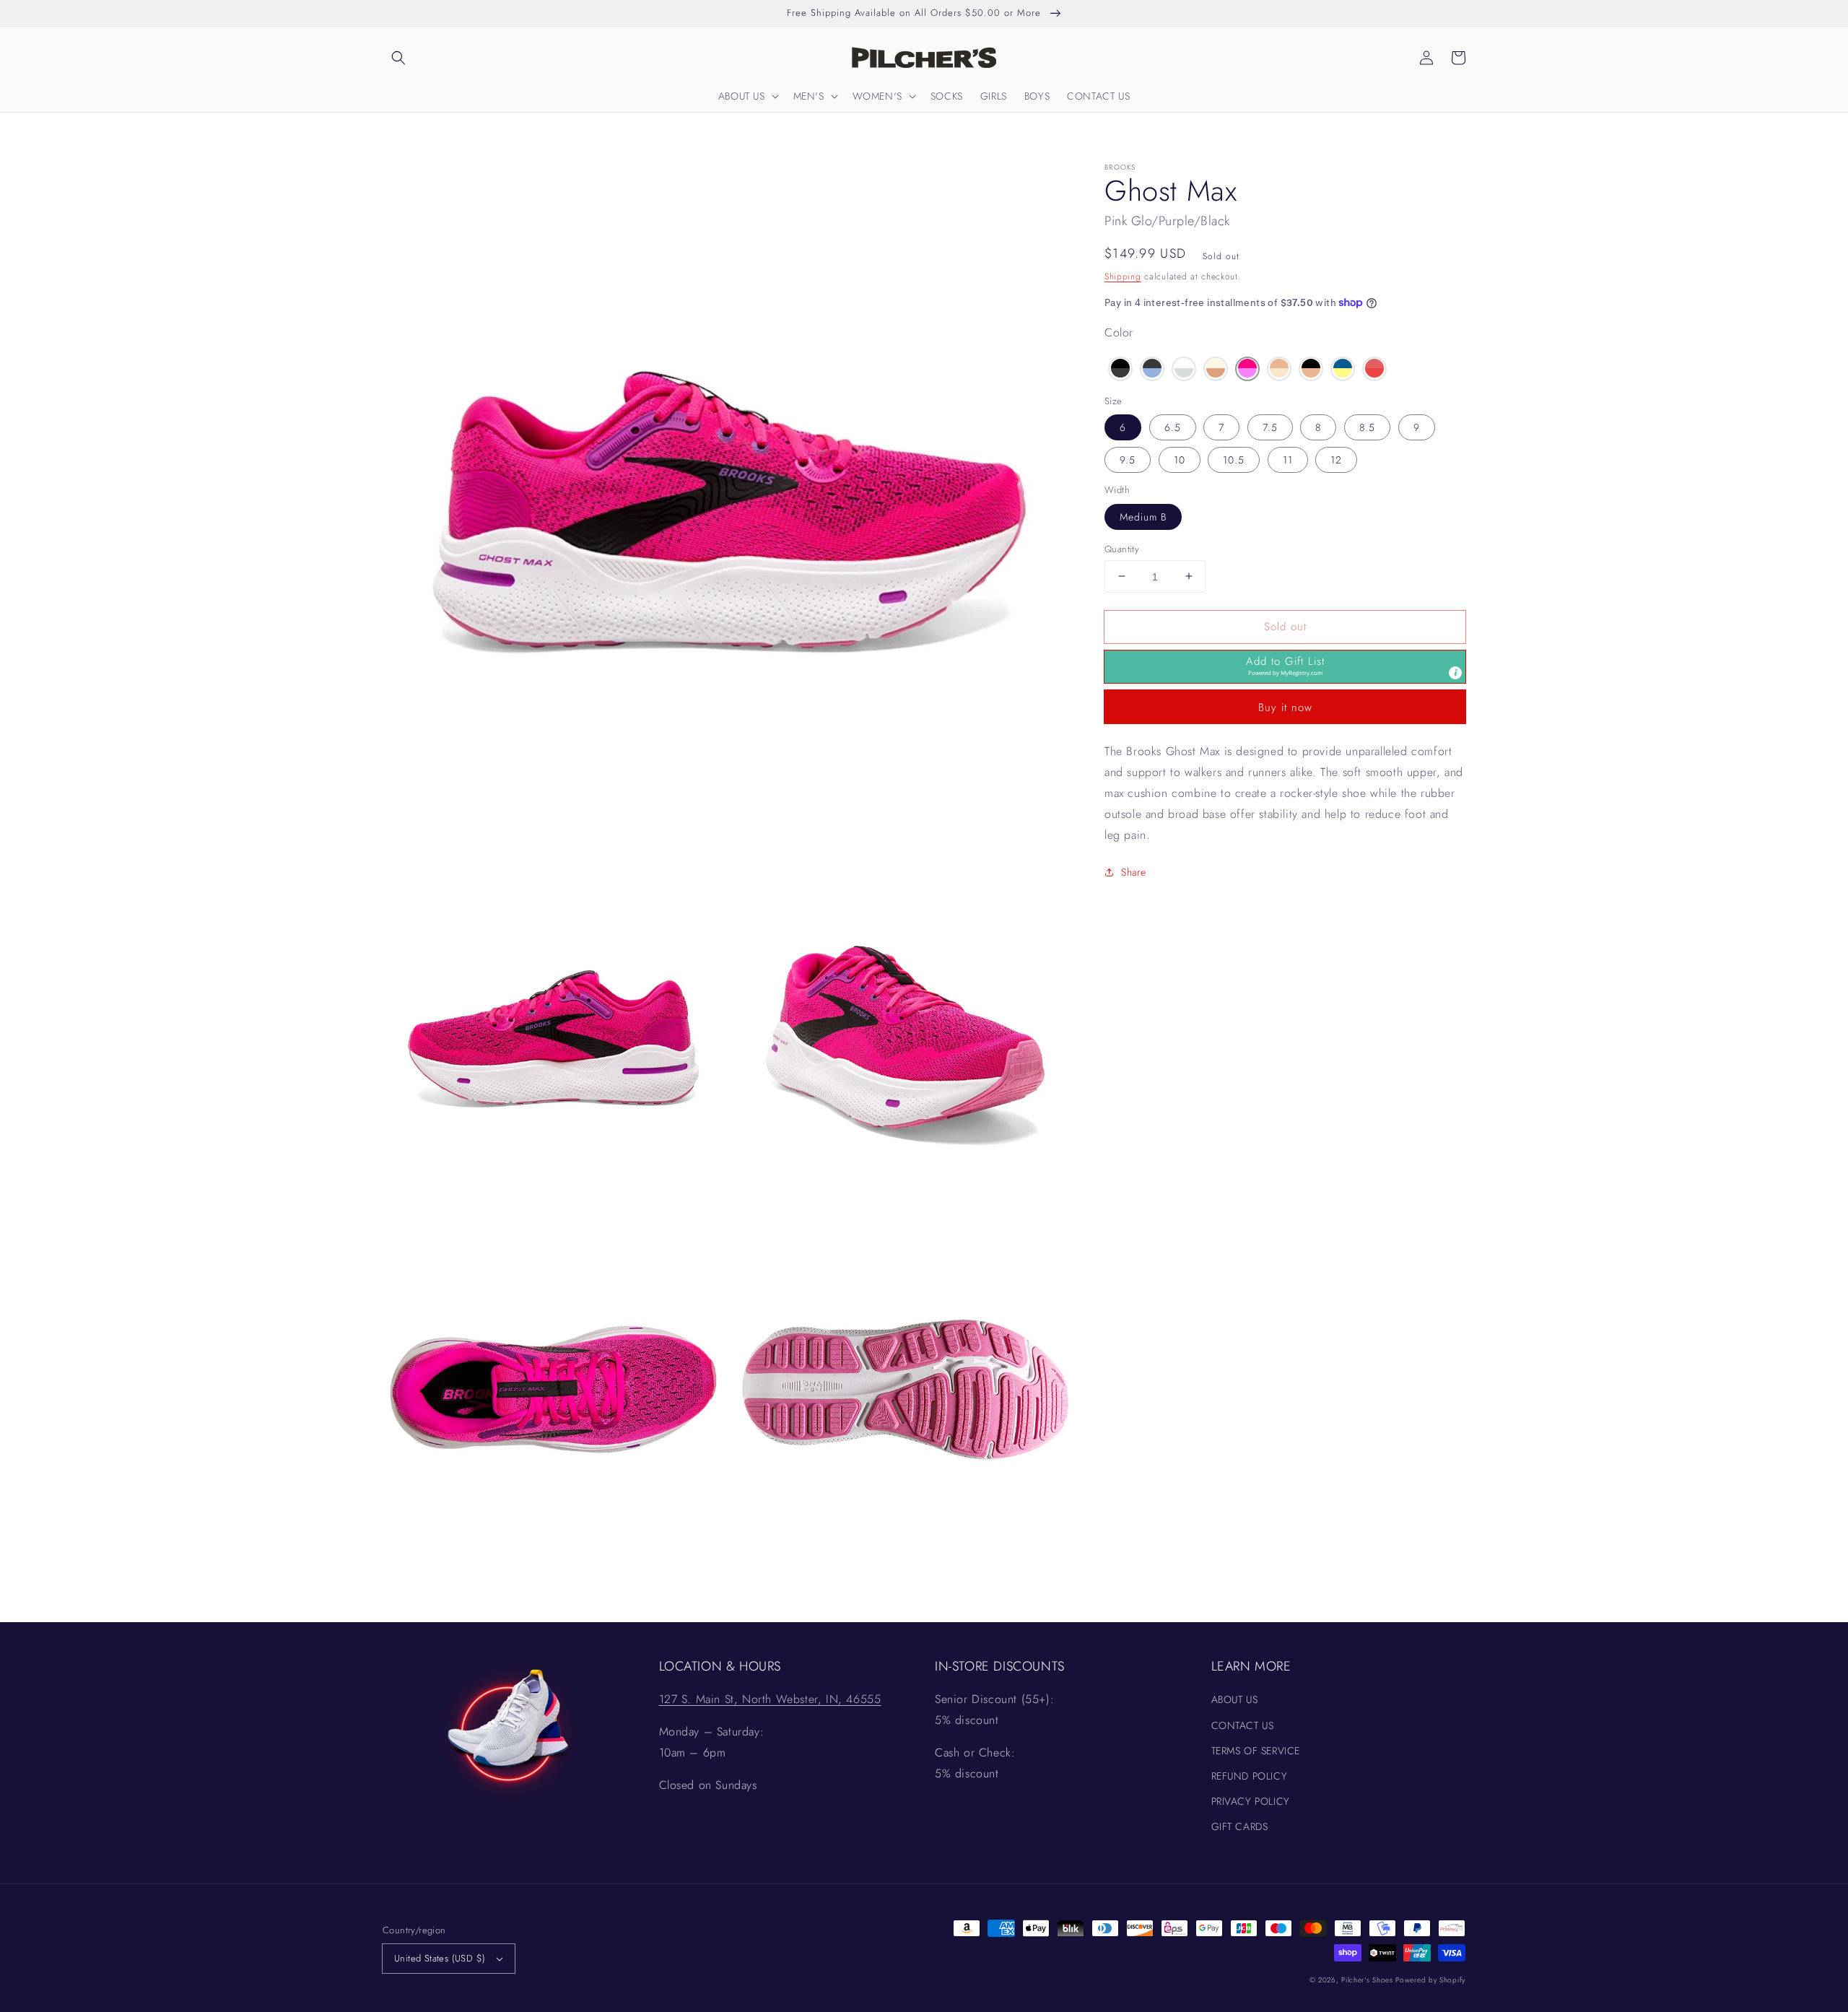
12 (1336, 460)
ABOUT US (1235, 1699)
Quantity (1122, 548)
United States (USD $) (440, 1958)
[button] (398, 58)
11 (1288, 460)
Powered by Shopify (1430, 1980)
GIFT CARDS (1240, 1826)
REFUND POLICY (1250, 1776)
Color (1119, 332)
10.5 (1234, 460)
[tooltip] (1455, 673)
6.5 (1173, 427)
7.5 (1270, 427)
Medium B (1143, 516)
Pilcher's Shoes (1368, 1980)
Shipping (1123, 276)
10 (1180, 460)
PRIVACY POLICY (1251, 1801)
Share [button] (1134, 872)
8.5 (1367, 427)
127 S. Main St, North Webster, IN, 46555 (770, 1699)
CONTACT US (1243, 1725)
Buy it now (1285, 707)
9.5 (1128, 460)
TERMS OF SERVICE (1256, 1751)
